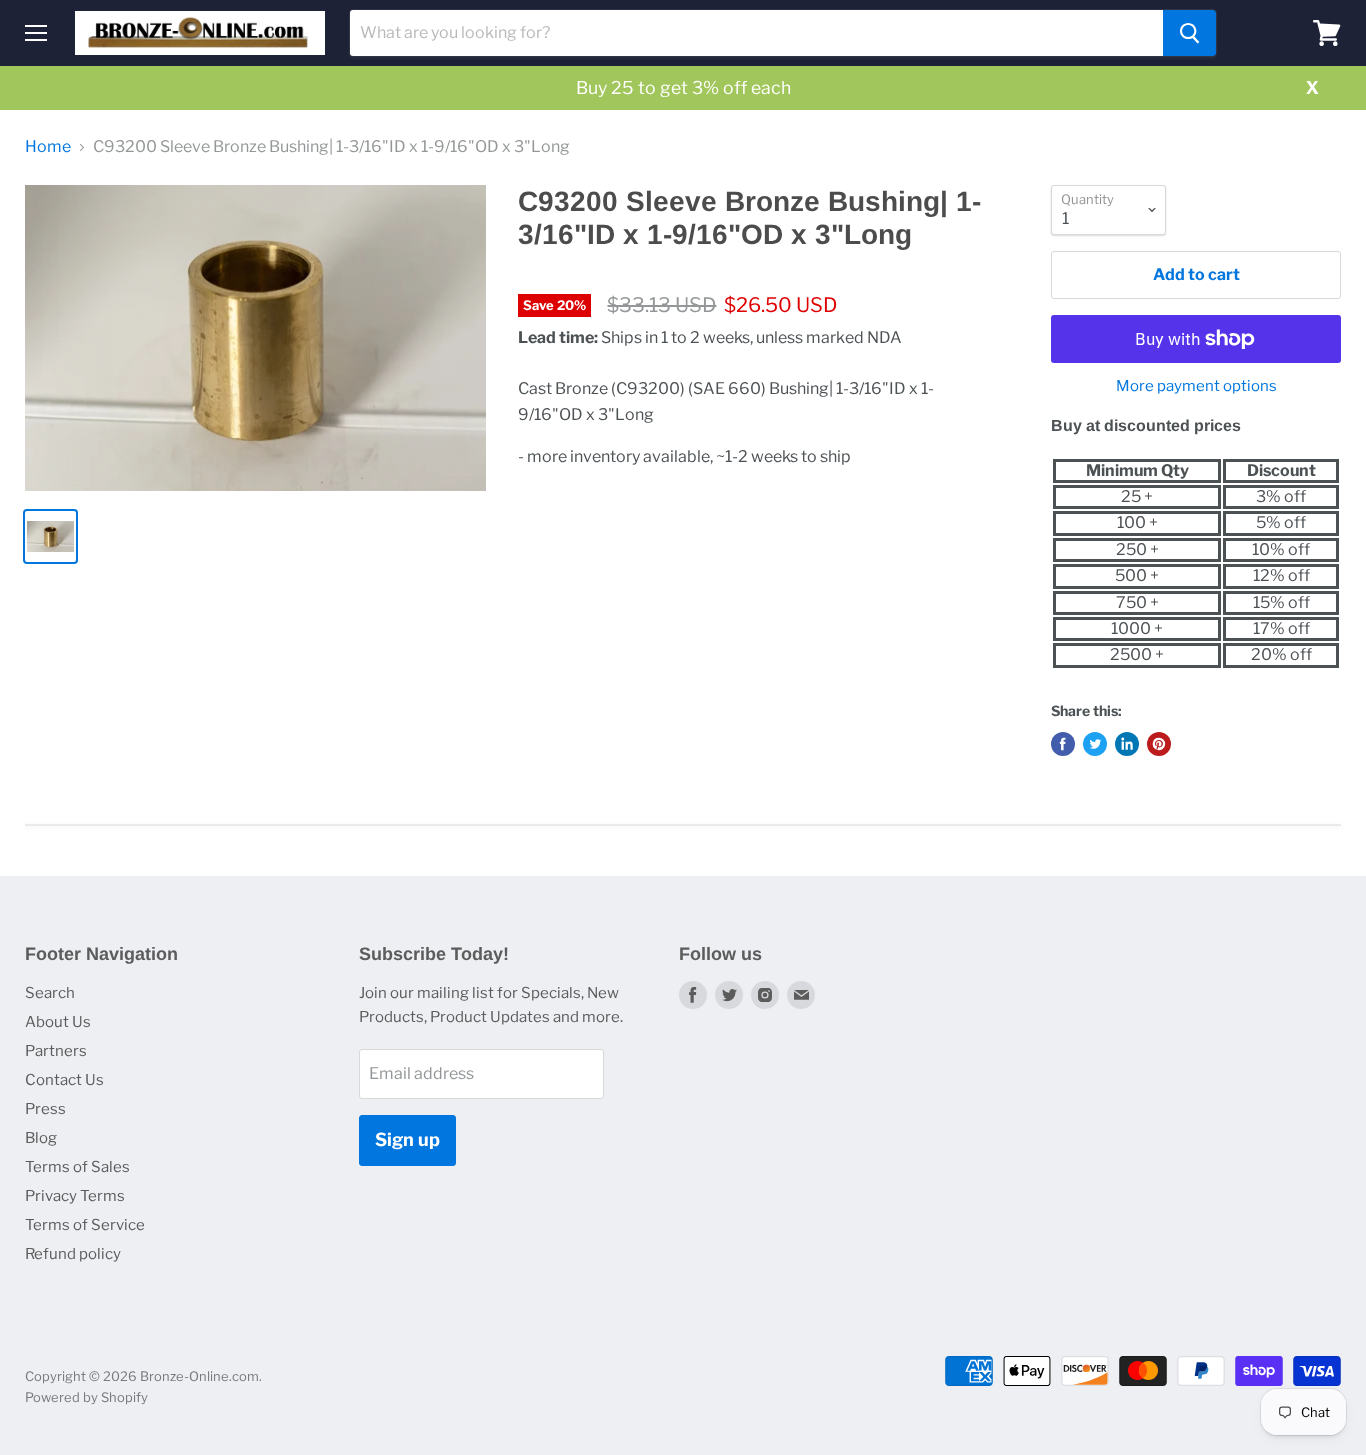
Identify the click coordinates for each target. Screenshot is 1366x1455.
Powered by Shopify (86, 1397)
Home (48, 147)
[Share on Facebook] (1063, 744)
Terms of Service (85, 1225)
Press (45, 1109)
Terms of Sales (77, 1167)
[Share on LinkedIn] (1127, 744)
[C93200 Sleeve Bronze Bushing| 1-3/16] (255, 338)
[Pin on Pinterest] (1159, 744)
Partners (56, 1051)
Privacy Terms (75, 1196)
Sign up (407, 1139)
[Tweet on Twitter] (1095, 744)
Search (50, 993)
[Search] (1189, 33)
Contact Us (64, 1080)
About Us (58, 1022)
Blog (41, 1138)
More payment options (1196, 386)
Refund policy (73, 1254)
